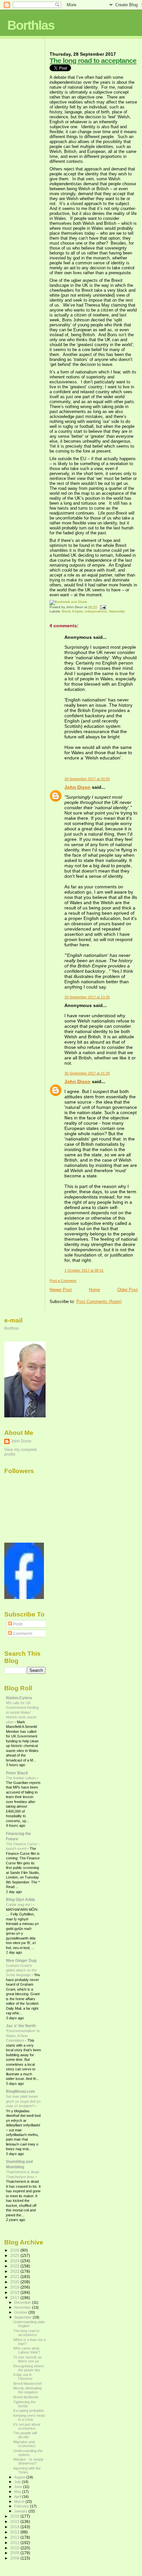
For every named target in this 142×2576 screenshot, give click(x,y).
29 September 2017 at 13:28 (87, 997)
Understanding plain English (29, 2324)
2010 (15, 2548)
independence (96, 611)
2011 (15, 2543)
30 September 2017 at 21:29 (87, 1073)
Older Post (127, 1290)
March (20, 2502)
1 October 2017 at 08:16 (84, 1270)
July (18, 2482)
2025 (15, 2255)
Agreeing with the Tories (27, 2470)
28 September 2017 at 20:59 (87, 779)
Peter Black (17, 1773)
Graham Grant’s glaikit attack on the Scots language (21, 1970)
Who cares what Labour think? (27, 2350)
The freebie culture (21, 1778)
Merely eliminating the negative (27, 2390)
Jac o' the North (21, 2026)
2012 (15, 2537)
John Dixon (77, 787)
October (21, 2312)
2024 (15, 2261)
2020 (15, 2282)
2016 (15, 2516)
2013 (15, 2532)
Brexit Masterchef (27, 2384)
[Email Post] (102, 607)
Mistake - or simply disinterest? (28, 2461)
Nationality (117, 611)
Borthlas (31, 25)
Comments (22, 1634)
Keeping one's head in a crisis (29, 2417)
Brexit (66, 611)
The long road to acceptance (93, 60)
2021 (15, 2277)
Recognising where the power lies (29, 2368)
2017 (15, 2298)
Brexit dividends (26, 2397)
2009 (15, 2553)
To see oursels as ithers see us (28, 2359)
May (18, 2492)
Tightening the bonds (24, 2404)
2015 (15, 2521)
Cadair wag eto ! (19, 1905)
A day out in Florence (23, 2377)
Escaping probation (29, 2411)
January (21, 2511)
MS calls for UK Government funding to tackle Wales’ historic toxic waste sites (22, 1712)
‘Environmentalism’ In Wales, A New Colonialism (23, 2036)
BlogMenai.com (20, 2091)
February (22, 2506)
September (23, 2317)
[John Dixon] (24, 1598)
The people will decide (25, 2435)
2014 (15, 2527)
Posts (17, 1624)
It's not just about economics (27, 2426)
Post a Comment (63, 1281)
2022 (15, 2271)
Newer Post (61, 1290)
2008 (15, 2558)
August (20, 2477)
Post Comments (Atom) (99, 1302)
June (19, 2487)
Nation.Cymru (19, 1698)
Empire (78, 611)
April (18, 2497)
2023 (15, 2266)
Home (94, 1290)
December (23, 2302)
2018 (15, 2292)
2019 (15, 2287)
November (23, 2307)
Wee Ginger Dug (21, 1960)
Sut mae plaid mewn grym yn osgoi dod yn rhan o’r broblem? (23, 2101)
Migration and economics (24, 2444)
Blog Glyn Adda (20, 1899)
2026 (15, 2250)
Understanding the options (28, 2453)
